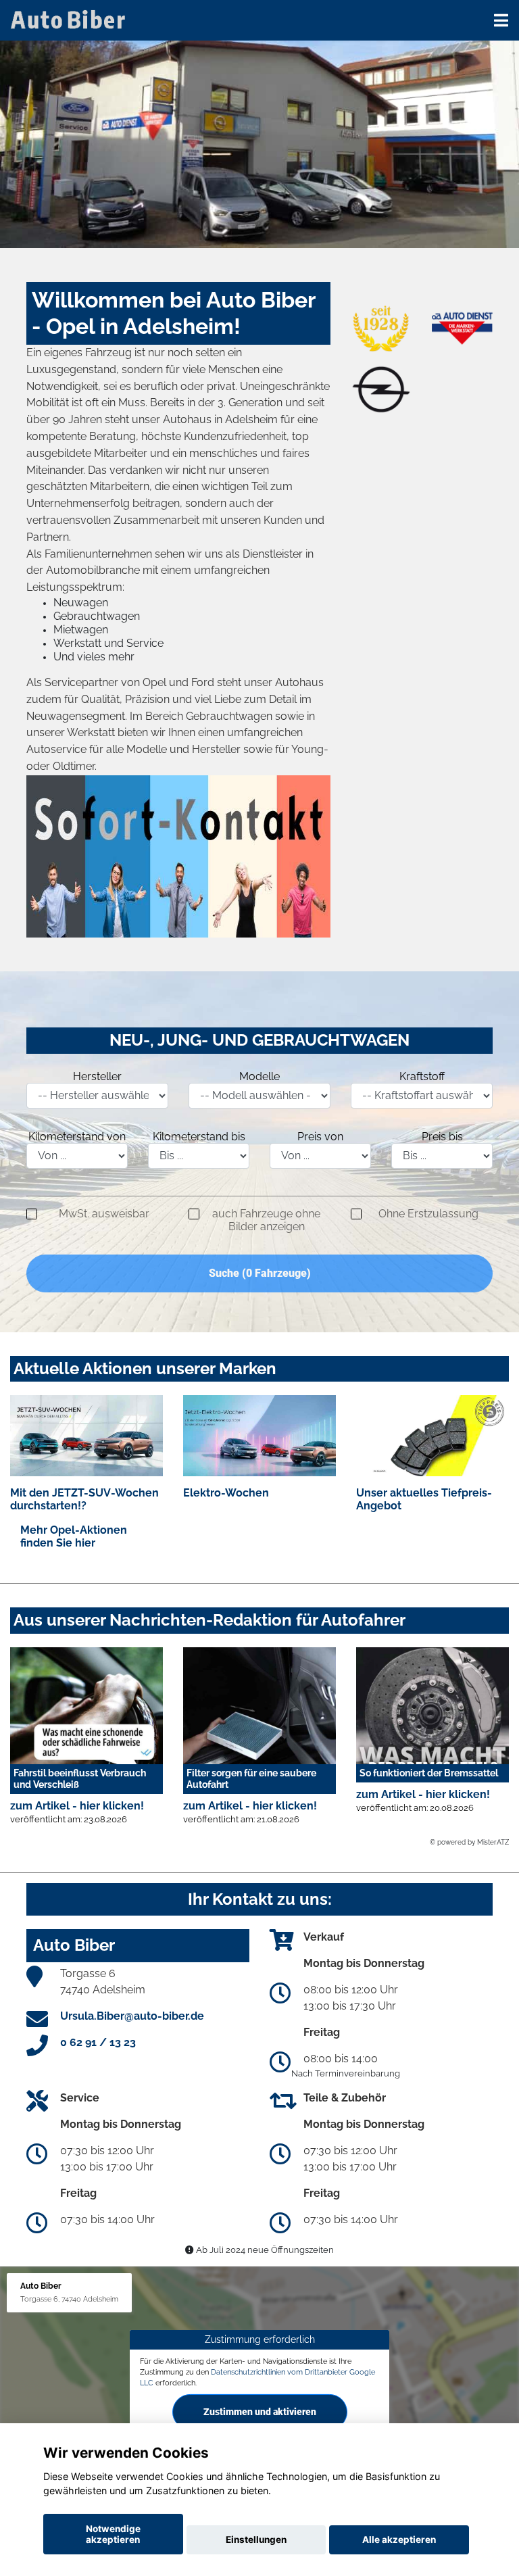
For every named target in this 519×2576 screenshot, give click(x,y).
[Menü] (501, 20)
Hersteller (97, 1076)
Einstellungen (256, 2539)
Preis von (320, 1137)
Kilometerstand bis (199, 1137)
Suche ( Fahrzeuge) (260, 1273)
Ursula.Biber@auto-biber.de (132, 2016)
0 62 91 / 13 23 (98, 2042)
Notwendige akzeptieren (113, 2534)
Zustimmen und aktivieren (260, 2411)
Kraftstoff (422, 1076)
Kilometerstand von (77, 1137)
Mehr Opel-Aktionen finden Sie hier (74, 1536)
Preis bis (442, 1137)
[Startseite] (70, 19)
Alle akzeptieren (399, 2539)
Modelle (259, 1076)
